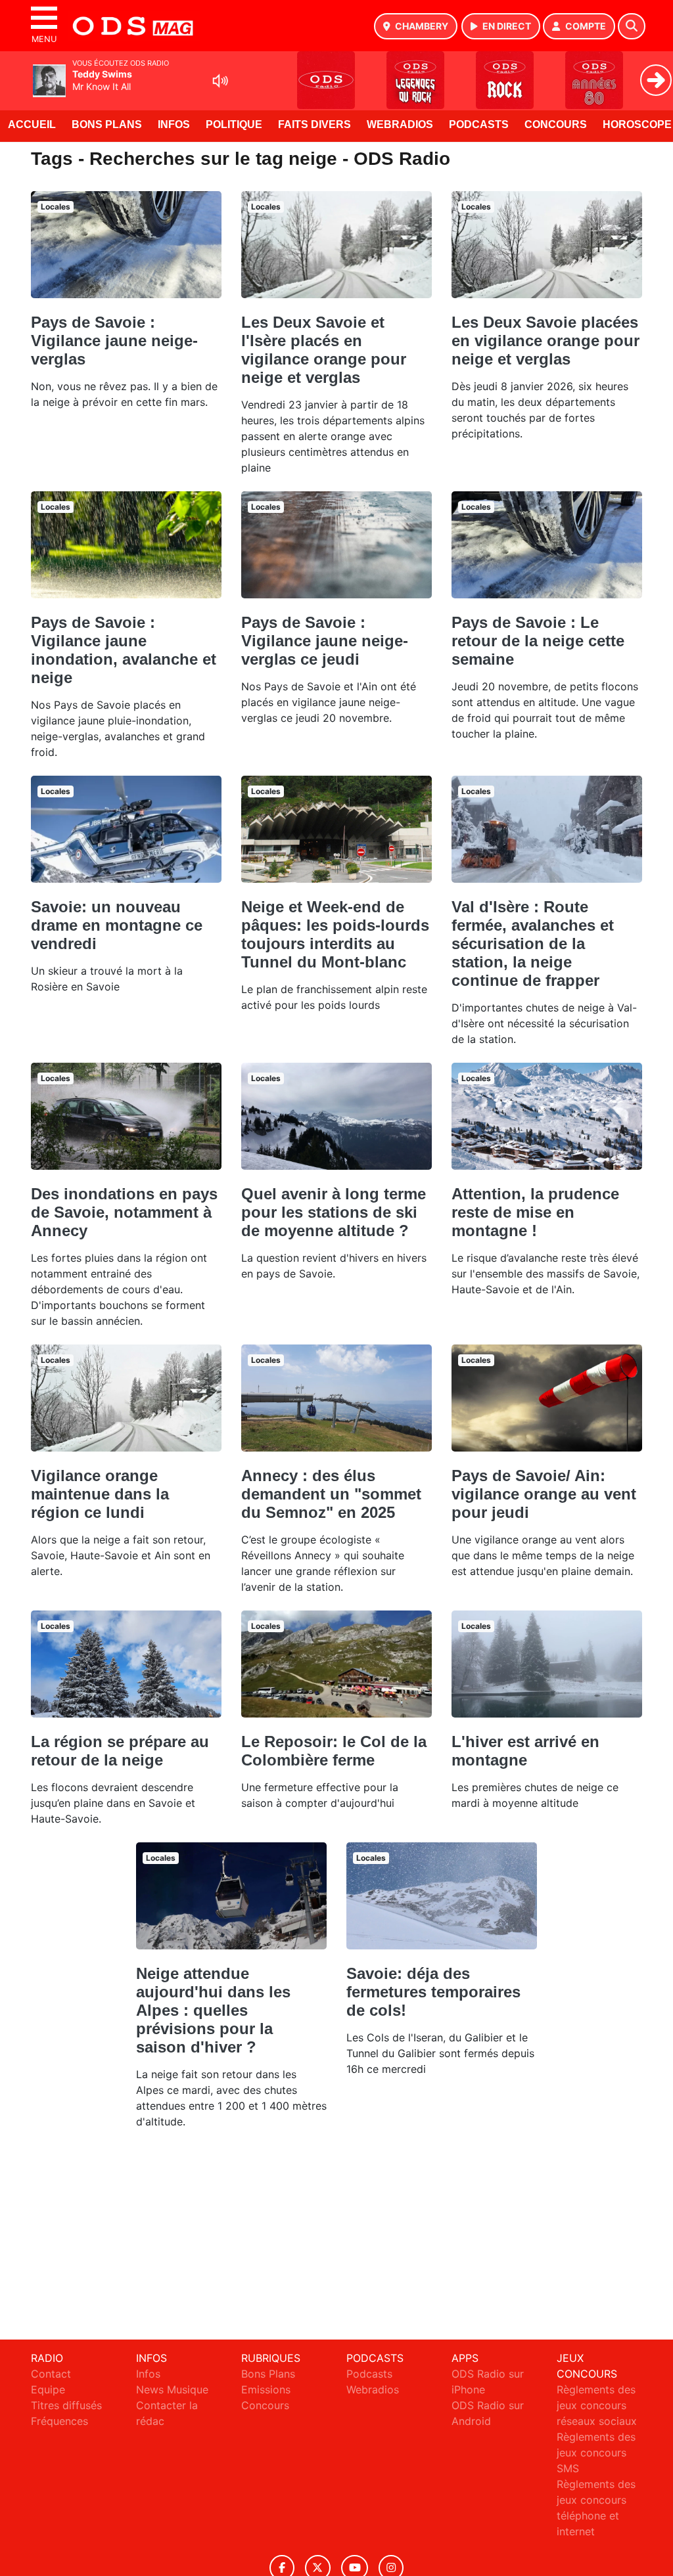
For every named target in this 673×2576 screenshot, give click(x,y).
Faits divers (314, 124)
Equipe (48, 2389)
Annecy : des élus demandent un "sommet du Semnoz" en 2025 (331, 1494)
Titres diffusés (66, 2405)
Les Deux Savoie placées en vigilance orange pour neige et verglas (545, 341)
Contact (51, 2374)
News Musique (172, 2389)
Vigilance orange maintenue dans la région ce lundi (100, 1494)
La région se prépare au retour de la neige (120, 1751)
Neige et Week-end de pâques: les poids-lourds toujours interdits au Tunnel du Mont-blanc (335, 934)
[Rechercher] (632, 26)
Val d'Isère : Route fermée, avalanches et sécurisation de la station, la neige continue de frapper (533, 944)
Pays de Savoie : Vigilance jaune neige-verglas (114, 341)
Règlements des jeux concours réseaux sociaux (597, 2405)
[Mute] (220, 81)
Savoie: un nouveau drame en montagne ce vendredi (117, 925)
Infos (174, 124)
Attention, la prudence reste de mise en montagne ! (535, 1212)
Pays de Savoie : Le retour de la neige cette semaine (538, 641)
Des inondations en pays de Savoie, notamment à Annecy (124, 1212)
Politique (234, 124)
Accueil (32, 124)
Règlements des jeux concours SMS (596, 2453)
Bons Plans (107, 124)
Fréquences (59, 2421)
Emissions (266, 2389)
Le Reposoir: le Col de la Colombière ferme (334, 1751)
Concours (556, 124)
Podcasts (479, 124)
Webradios (400, 124)
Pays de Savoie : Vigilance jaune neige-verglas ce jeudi (325, 641)
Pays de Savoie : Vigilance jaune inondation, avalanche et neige (124, 650)
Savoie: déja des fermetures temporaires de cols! (433, 1992)
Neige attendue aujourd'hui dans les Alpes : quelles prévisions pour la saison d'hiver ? (213, 2010)
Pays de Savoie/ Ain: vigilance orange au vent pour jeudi (544, 1494)
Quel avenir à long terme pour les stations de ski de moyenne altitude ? (334, 1212)
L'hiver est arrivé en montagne (525, 1751)
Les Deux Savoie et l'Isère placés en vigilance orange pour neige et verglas (324, 350)
